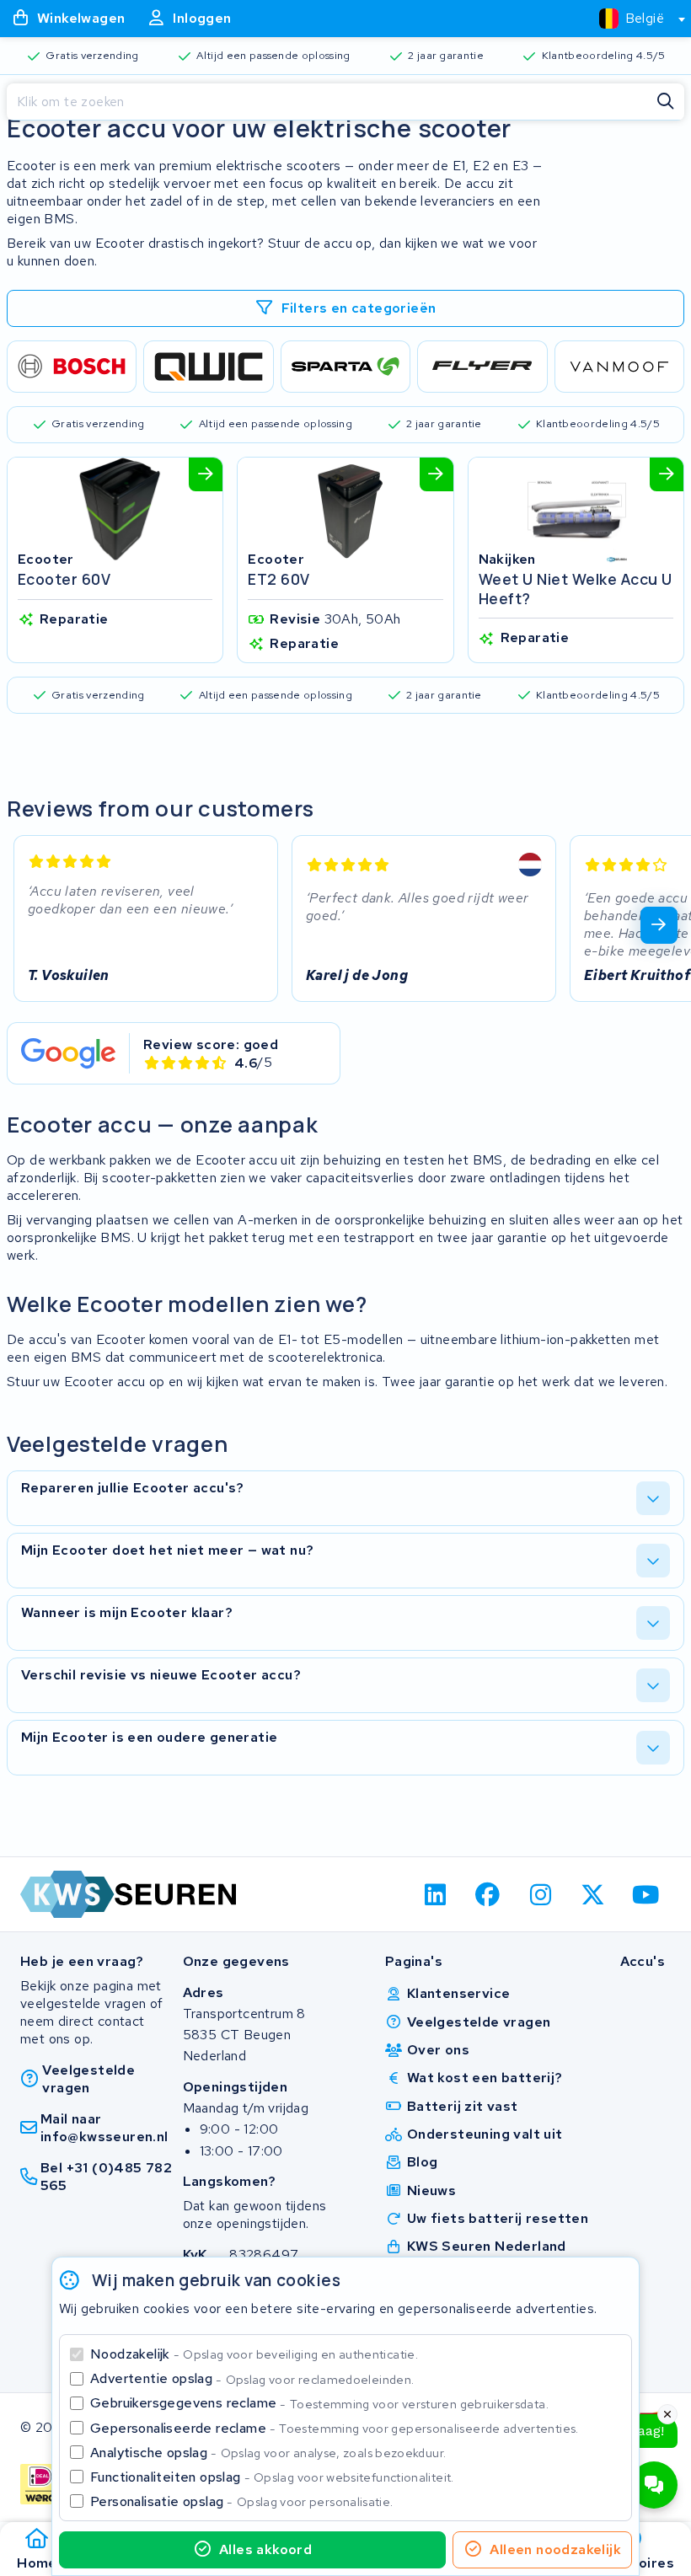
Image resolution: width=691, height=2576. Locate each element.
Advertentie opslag (252, 2378)
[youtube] (646, 1894)
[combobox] (635, 19)
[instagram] (541, 1894)
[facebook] (488, 1894)
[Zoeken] (666, 102)
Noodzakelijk (254, 2354)
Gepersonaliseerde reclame (335, 2428)
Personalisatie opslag (242, 2501)
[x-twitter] (594, 1894)
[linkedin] (435, 1894)
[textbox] (632, 18)
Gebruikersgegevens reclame (319, 2403)
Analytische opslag (268, 2453)
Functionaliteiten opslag (272, 2477)
